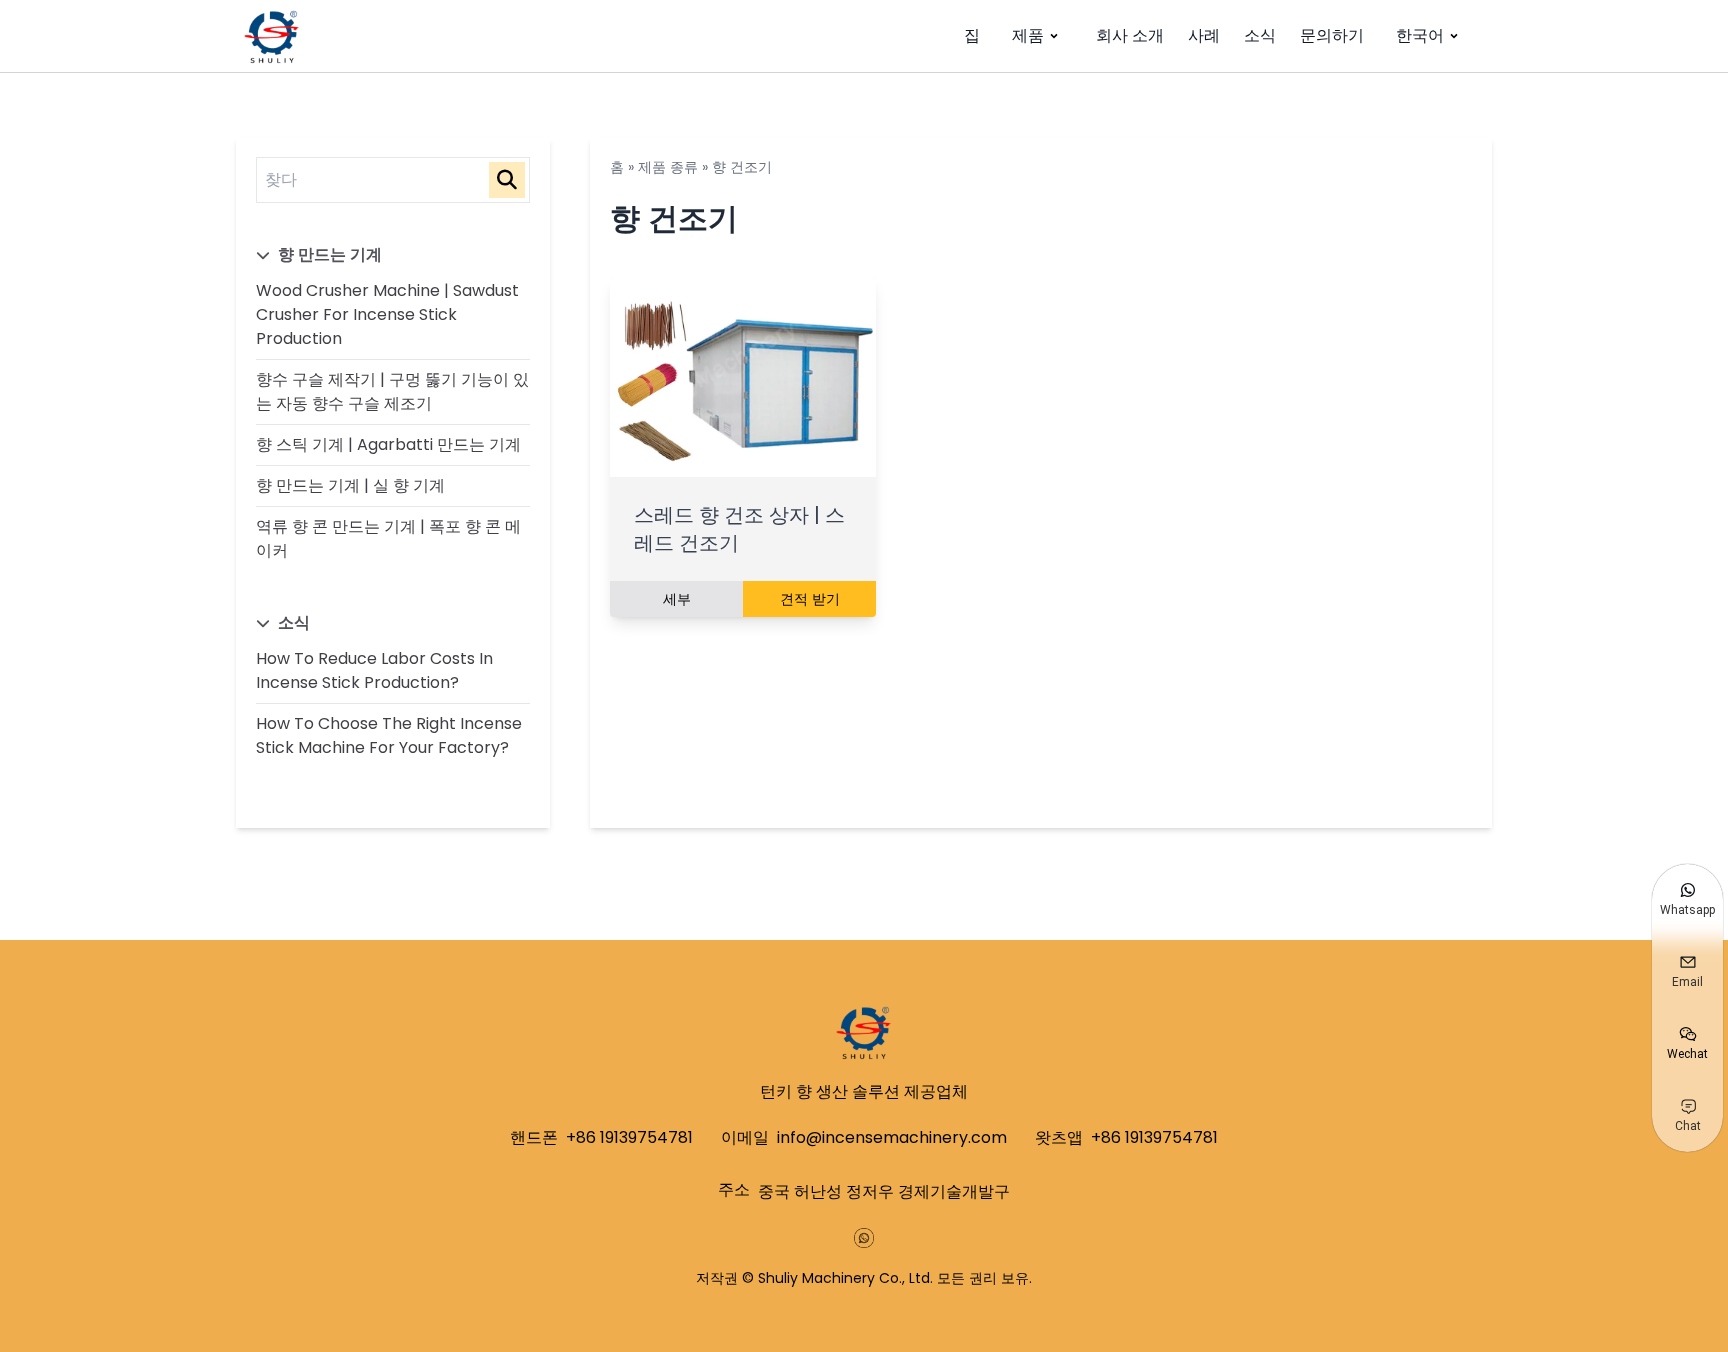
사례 (1204, 35)
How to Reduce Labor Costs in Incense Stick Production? (374, 670)
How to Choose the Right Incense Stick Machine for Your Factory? (389, 735)
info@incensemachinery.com (892, 1137)
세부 (677, 599)
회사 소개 (1130, 35)
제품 (1028, 35)
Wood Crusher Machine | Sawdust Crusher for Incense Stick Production (387, 314)
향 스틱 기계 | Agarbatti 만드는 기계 (388, 444)
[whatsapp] (864, 1238)
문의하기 (1332, 35)
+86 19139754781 (629, 1137)
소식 (1260, 35)
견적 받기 (810, 599)
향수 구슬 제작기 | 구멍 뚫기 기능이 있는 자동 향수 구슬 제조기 (392, 391)
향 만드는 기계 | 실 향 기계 (350, 485)
